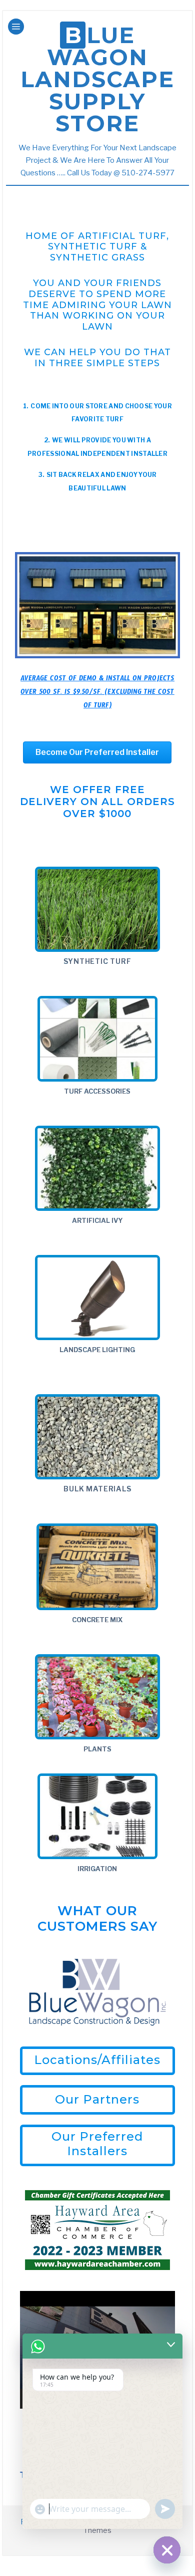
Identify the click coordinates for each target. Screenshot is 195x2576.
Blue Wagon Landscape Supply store (97, 79)
